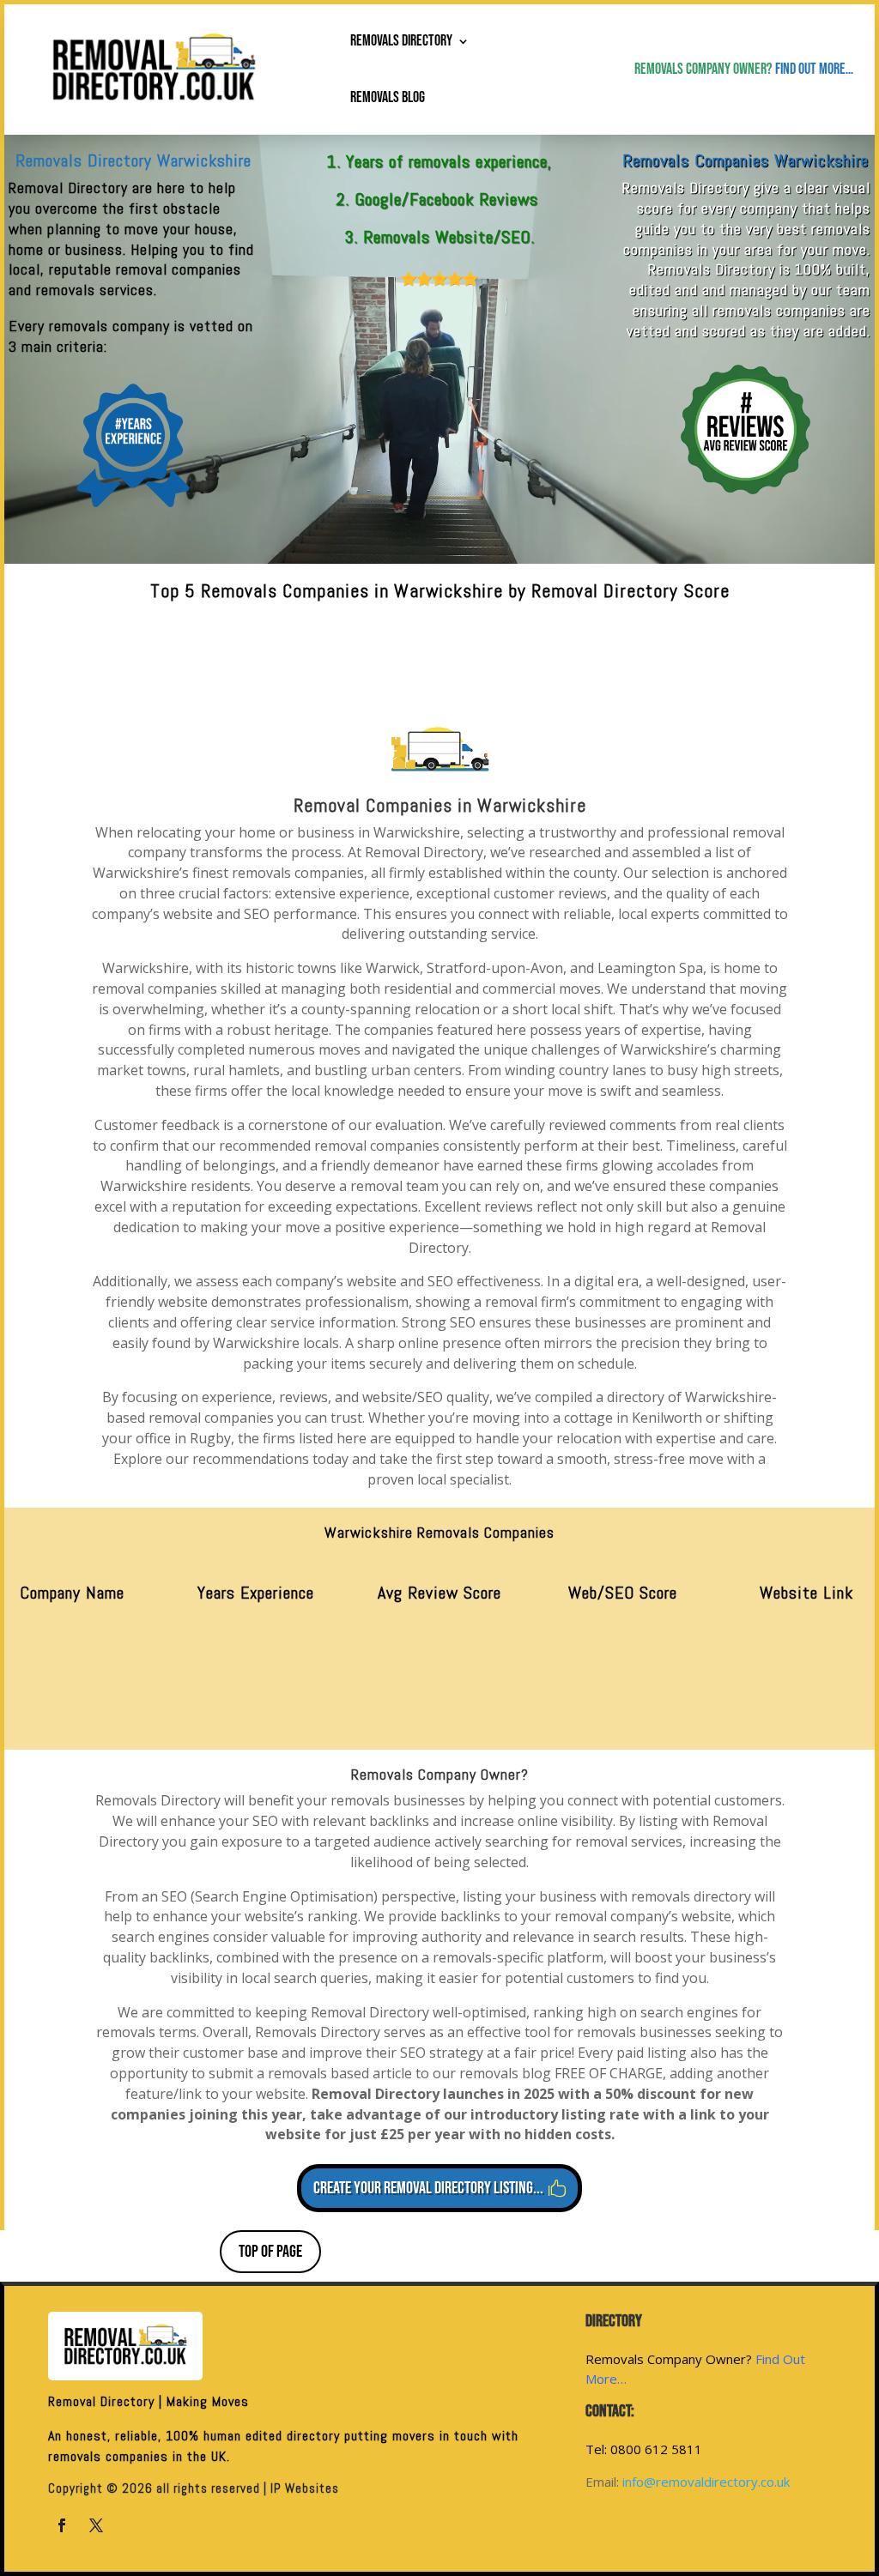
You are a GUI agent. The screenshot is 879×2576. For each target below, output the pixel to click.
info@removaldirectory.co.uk (706, 2482)
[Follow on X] (96, 2525)
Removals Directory (401, 41)
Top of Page (270, 2252)
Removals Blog (388, 97)
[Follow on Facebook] (62, 2525)
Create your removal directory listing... (428, 2188)
